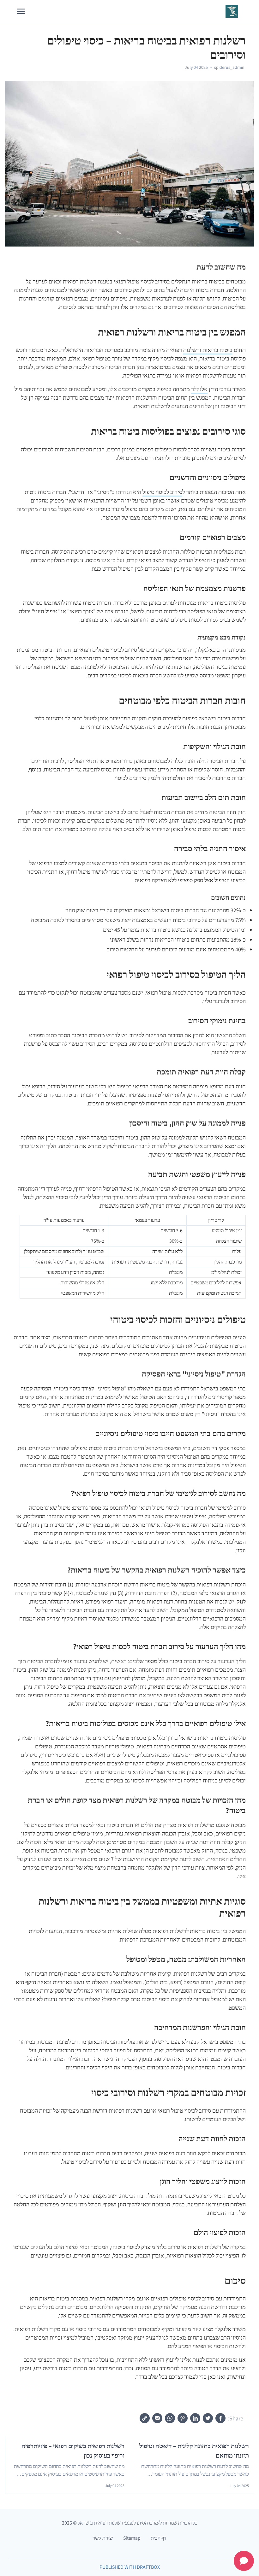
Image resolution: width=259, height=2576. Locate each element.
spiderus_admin (229, 67)
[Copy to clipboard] (145, 2418)
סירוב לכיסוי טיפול (162, 492)
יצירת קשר (103, 2538)
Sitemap (132, 2538)
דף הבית (159, 2538)
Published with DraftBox (130, 2567)
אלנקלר (199, 389)
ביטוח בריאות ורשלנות (208, 350)
